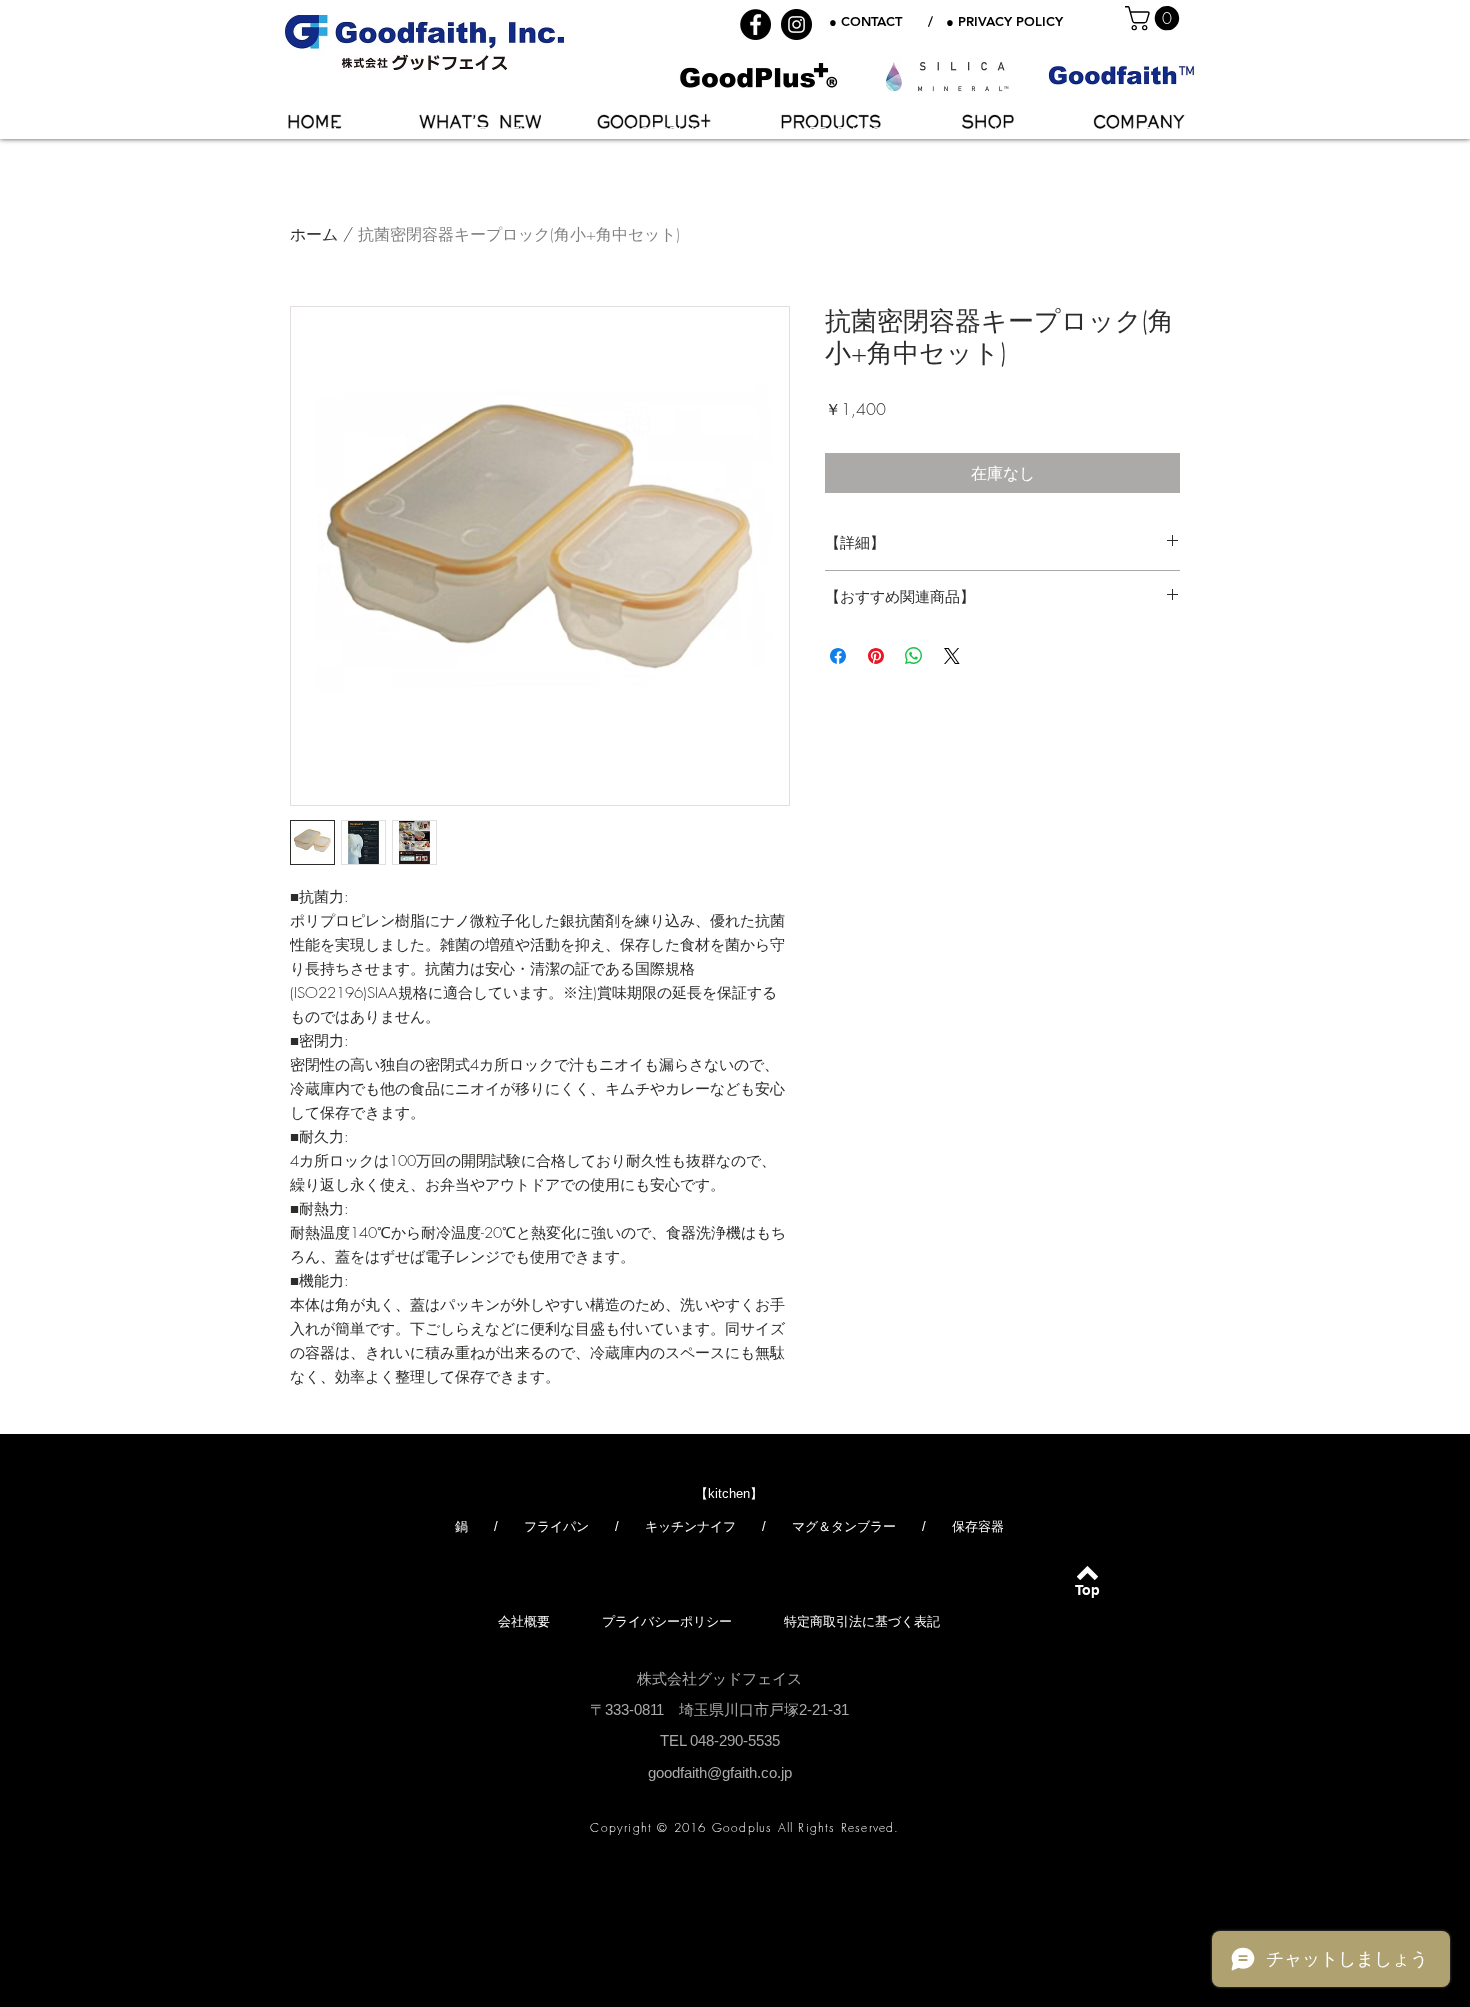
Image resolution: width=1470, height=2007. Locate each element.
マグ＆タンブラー (844, 1526)
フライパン (556, 1526)
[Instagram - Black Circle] (796, 24)
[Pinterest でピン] (876, 656)
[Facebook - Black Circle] (755, 24)
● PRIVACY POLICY (1004, 21)
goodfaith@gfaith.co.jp (720, 1772)
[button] (1155, 18)
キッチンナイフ (690, 1526)
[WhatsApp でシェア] (914, 656)
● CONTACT (865, 21)
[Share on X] (952, 656)
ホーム (314, 234)
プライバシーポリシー (667, 1621)
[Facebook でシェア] (838, 656)
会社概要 (524, 1621)
